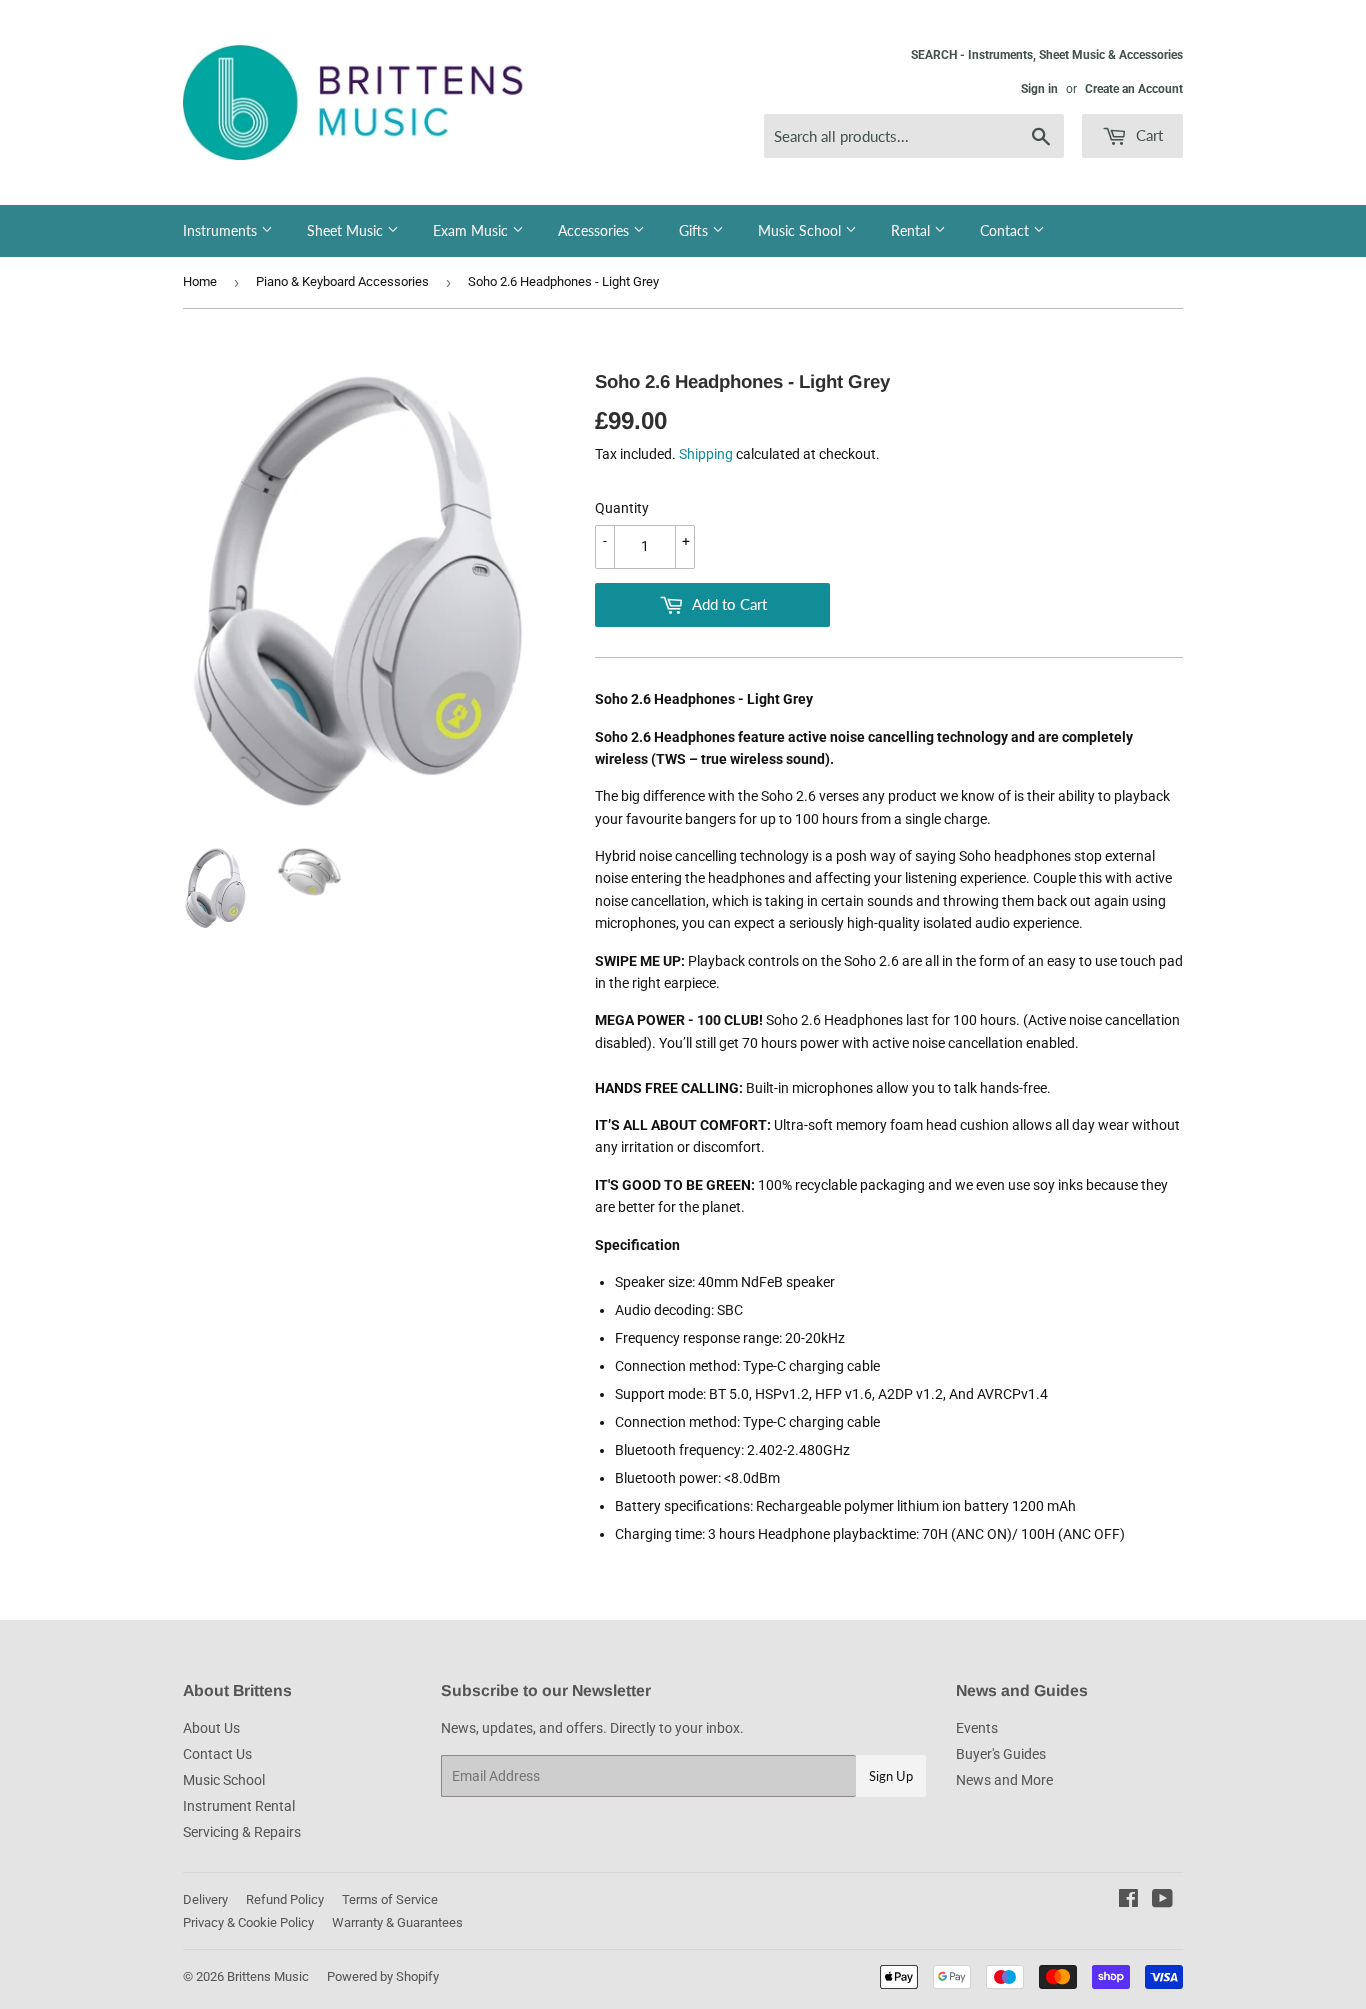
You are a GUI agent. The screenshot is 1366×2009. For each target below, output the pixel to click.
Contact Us (217, 1754)
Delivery (205, 1899)
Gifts (695, 230)
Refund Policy (285, 1899)
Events (977, 1728)
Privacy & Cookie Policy (248, 1922)
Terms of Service (390, 1899)
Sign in (1039, 89)
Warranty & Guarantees (397, 1922)
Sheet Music (347, 230)
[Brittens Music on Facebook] (1128, 1901)
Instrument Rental (239, 1806)
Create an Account (1134, 89)
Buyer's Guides (1001, 1754)
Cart (1147, 135)
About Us (211, 1728)
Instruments (222, 230)
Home (200, 281)
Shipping (706, 454)
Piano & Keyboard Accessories (342, 281)
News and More (1004, 1780)
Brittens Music (268, 1976)
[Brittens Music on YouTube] (1162, 1901)
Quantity (622, 508)
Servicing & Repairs (242, 1832)
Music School (801, 230)
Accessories (595, 230)
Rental (912, 230)
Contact (1006, 230)
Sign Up (891, 1776)
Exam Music (472, 230)
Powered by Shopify (383, 1976)
